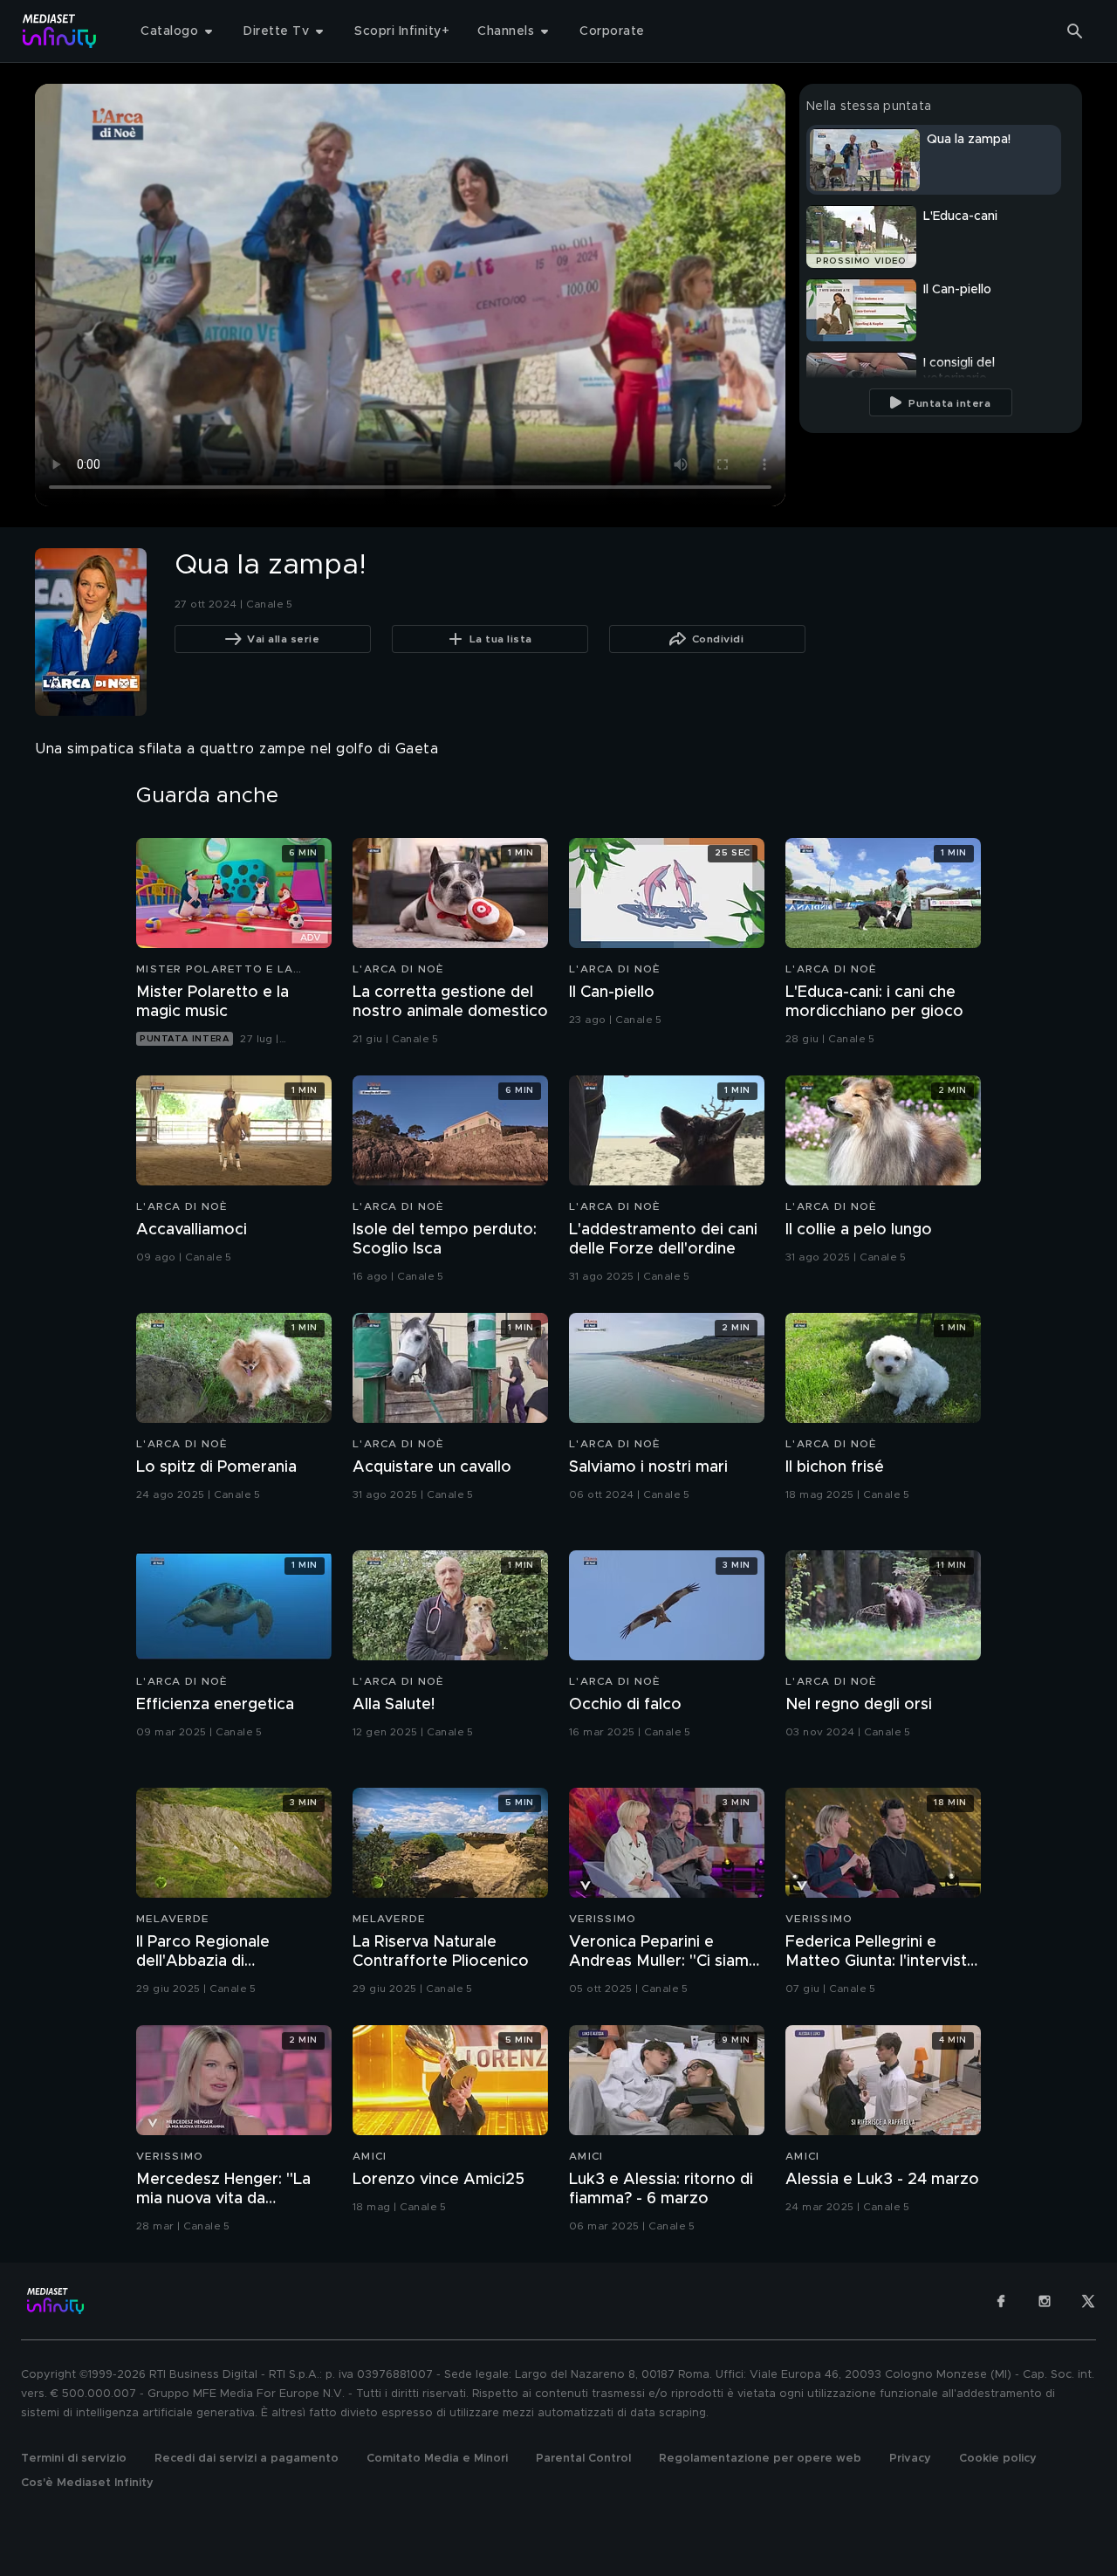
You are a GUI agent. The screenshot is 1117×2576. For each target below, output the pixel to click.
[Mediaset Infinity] (60, 31)
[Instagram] (1045, 2301)
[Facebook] (1001, 2301)
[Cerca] (1075, 31)
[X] (1088, 2301)
